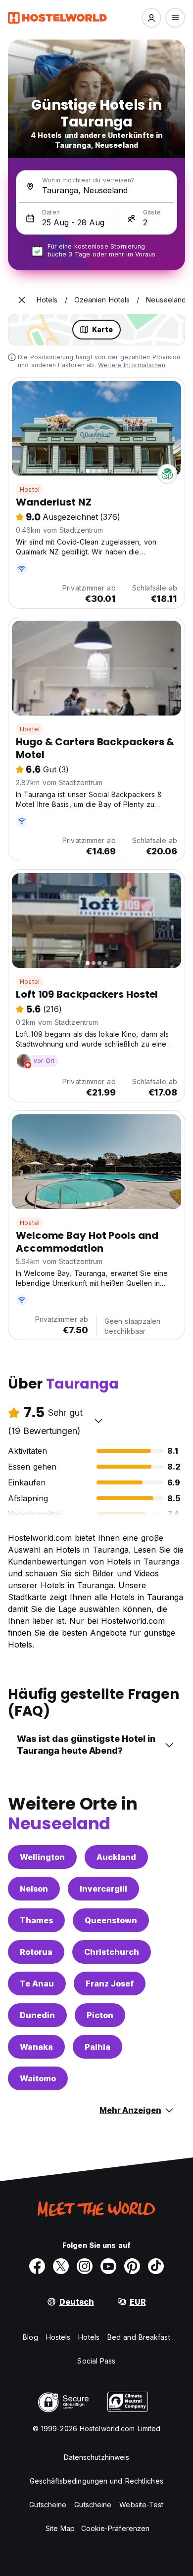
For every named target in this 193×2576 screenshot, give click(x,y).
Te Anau (37, 1984)
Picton (100, 2015)
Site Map (60, 2528)
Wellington (42, 1857)
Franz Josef (110, 1984)
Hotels (89, 2337)
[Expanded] (22, 300)
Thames (36, 1920)
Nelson (34, 1889)
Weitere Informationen (132, 365)
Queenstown (111, 1920)
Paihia (97, 2047)
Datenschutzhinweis (97, 2457)
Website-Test (141, 2505)
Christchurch (112, 1952)
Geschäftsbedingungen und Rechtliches (96, 2481)
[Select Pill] (151, 18)
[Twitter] (61, 2266)
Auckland (116, 1857)
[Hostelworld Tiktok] (156, 2266)
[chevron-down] (98, 1421)
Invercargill (103, 1889)
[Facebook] (37, 2266)
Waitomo (38, 2078)
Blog (30, 2337)
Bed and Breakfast (139, 2337)
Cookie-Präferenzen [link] (116, 2528)
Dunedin (37, 2015)
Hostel (30, 489)
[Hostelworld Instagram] (85, 2266)
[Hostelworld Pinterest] (132, 2266)
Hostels (58, 2337)
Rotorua (36, 1952)
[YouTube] (108, 2266)
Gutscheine (48, 2505)
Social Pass (96, 2361)
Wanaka (36, 2047)
